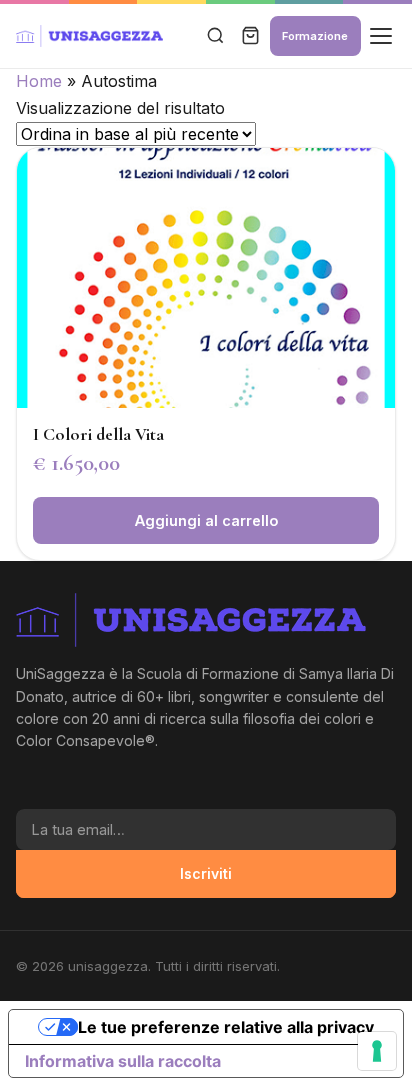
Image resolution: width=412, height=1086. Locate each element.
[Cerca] (215, 36)
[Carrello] (250, 36)
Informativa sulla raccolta (123, 1061)
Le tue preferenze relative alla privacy (226, 1027)
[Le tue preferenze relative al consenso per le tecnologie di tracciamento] (377, 1051)
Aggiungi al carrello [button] (206, 520)
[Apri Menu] (380, 36)
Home (39, 81)
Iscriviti (206, 873)
